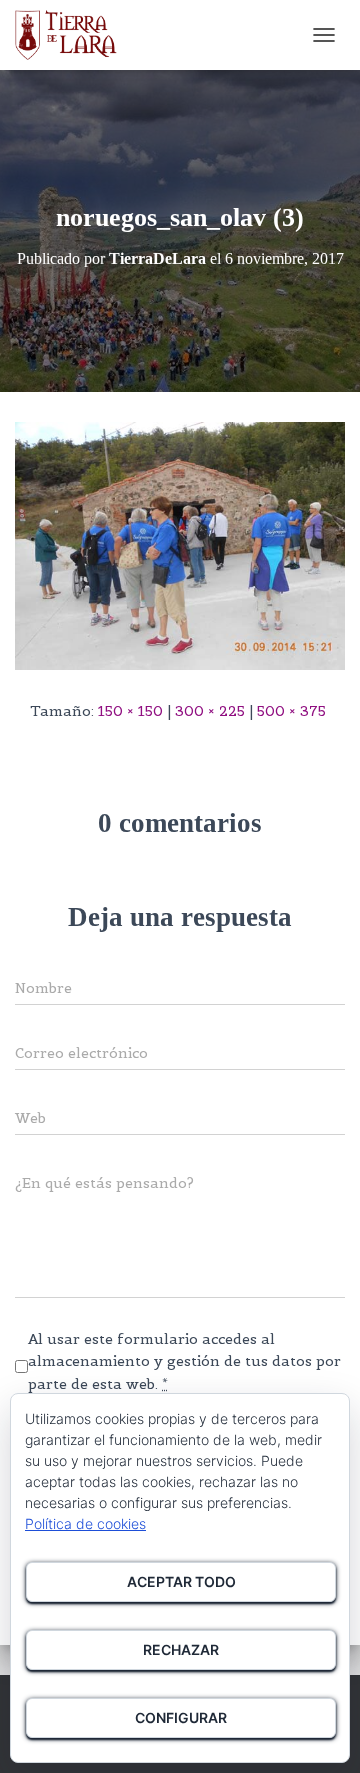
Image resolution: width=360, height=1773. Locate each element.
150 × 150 (130, 711)
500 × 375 (291, 711)
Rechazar (181, 1649)
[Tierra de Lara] (73, 35)
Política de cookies (85, 1523)
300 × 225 (210, 711)
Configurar (181, 1717)
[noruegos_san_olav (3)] (180, 545)
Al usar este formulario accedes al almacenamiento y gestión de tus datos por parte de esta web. (184, 1361)
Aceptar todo (181, 1581)
